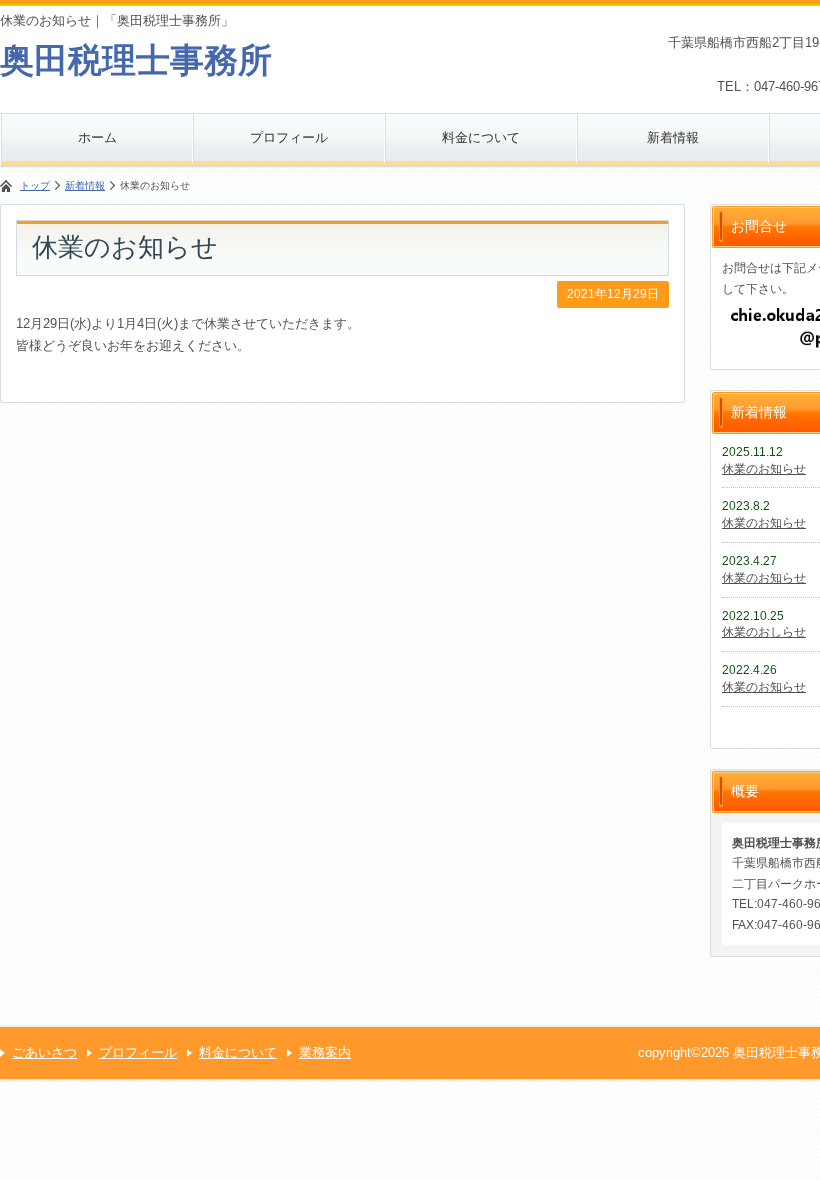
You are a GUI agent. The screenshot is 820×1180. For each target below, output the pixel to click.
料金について (481, 137)
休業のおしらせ (764, 632)
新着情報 (673, 137)
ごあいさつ (44, 1052)
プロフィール (289, 137)
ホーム (97, 137)
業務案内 (325, 1052)
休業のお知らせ (764, 469)
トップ (35, 185)
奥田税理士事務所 (136, 60)
